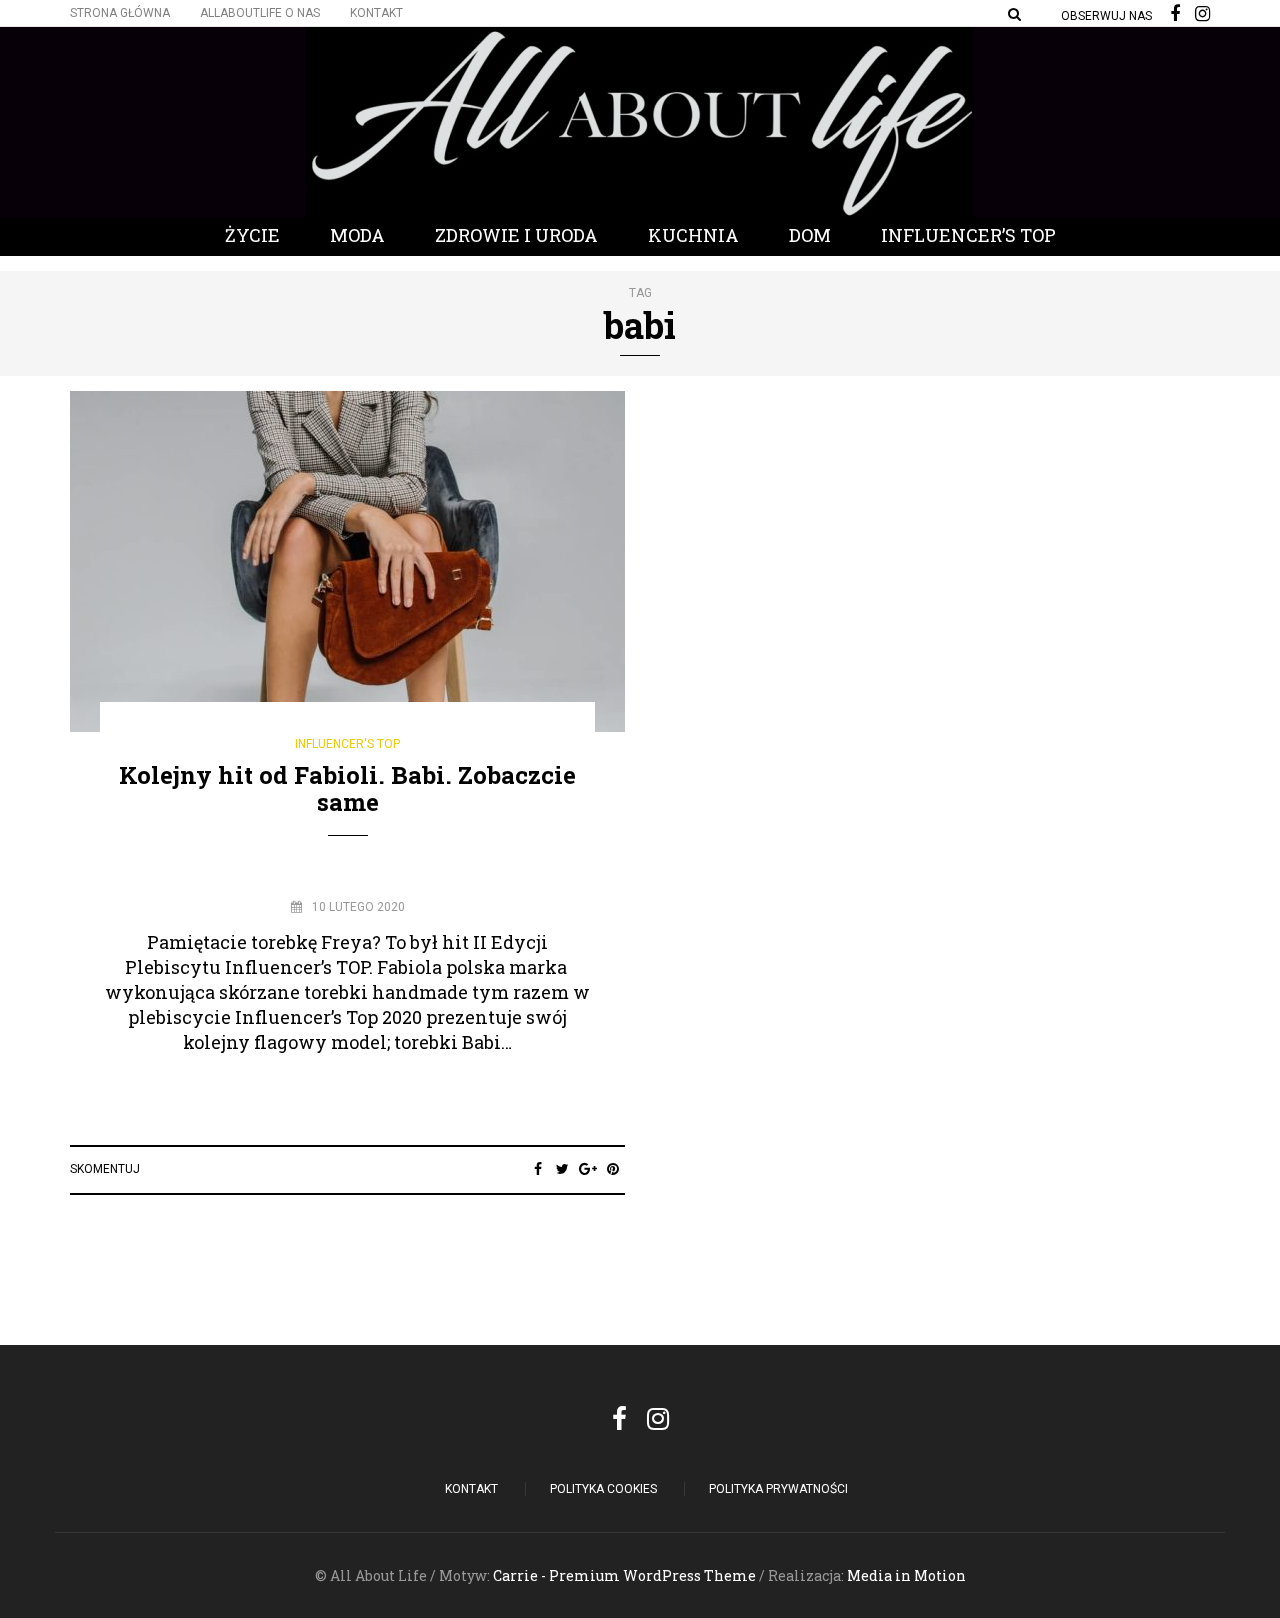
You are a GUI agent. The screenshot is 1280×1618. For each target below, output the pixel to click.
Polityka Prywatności (778, 1489)
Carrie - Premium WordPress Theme (624, 1575)
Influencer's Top (347, 744)
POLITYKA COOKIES (603, 1489)
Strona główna (120, 13)
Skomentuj (105, 1169)
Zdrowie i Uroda (516, 235)
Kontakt (376, 13)
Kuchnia (693, 235)
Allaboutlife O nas (260, 13)
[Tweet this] (562, 1169)
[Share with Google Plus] (587, 1169)
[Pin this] (612, 1169)
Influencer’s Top (968, 235)
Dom (810, 235)
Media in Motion (906, 1575)
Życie (252, 235)
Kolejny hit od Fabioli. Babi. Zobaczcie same (347, 788)
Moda (357, 235)
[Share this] (537, 1169)
